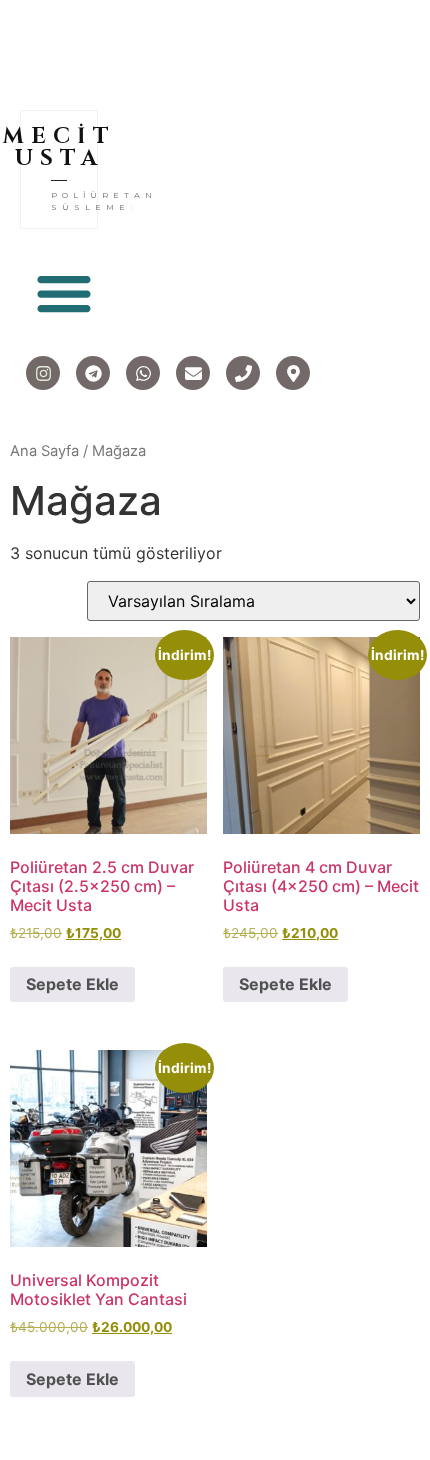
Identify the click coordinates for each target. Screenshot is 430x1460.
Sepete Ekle (72, 984)
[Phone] (243, 373)
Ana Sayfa (44, 451)
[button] (63, 292)
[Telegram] (93, 373)
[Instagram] (43, 373)
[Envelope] (193, 373)
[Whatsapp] (143, 373)
